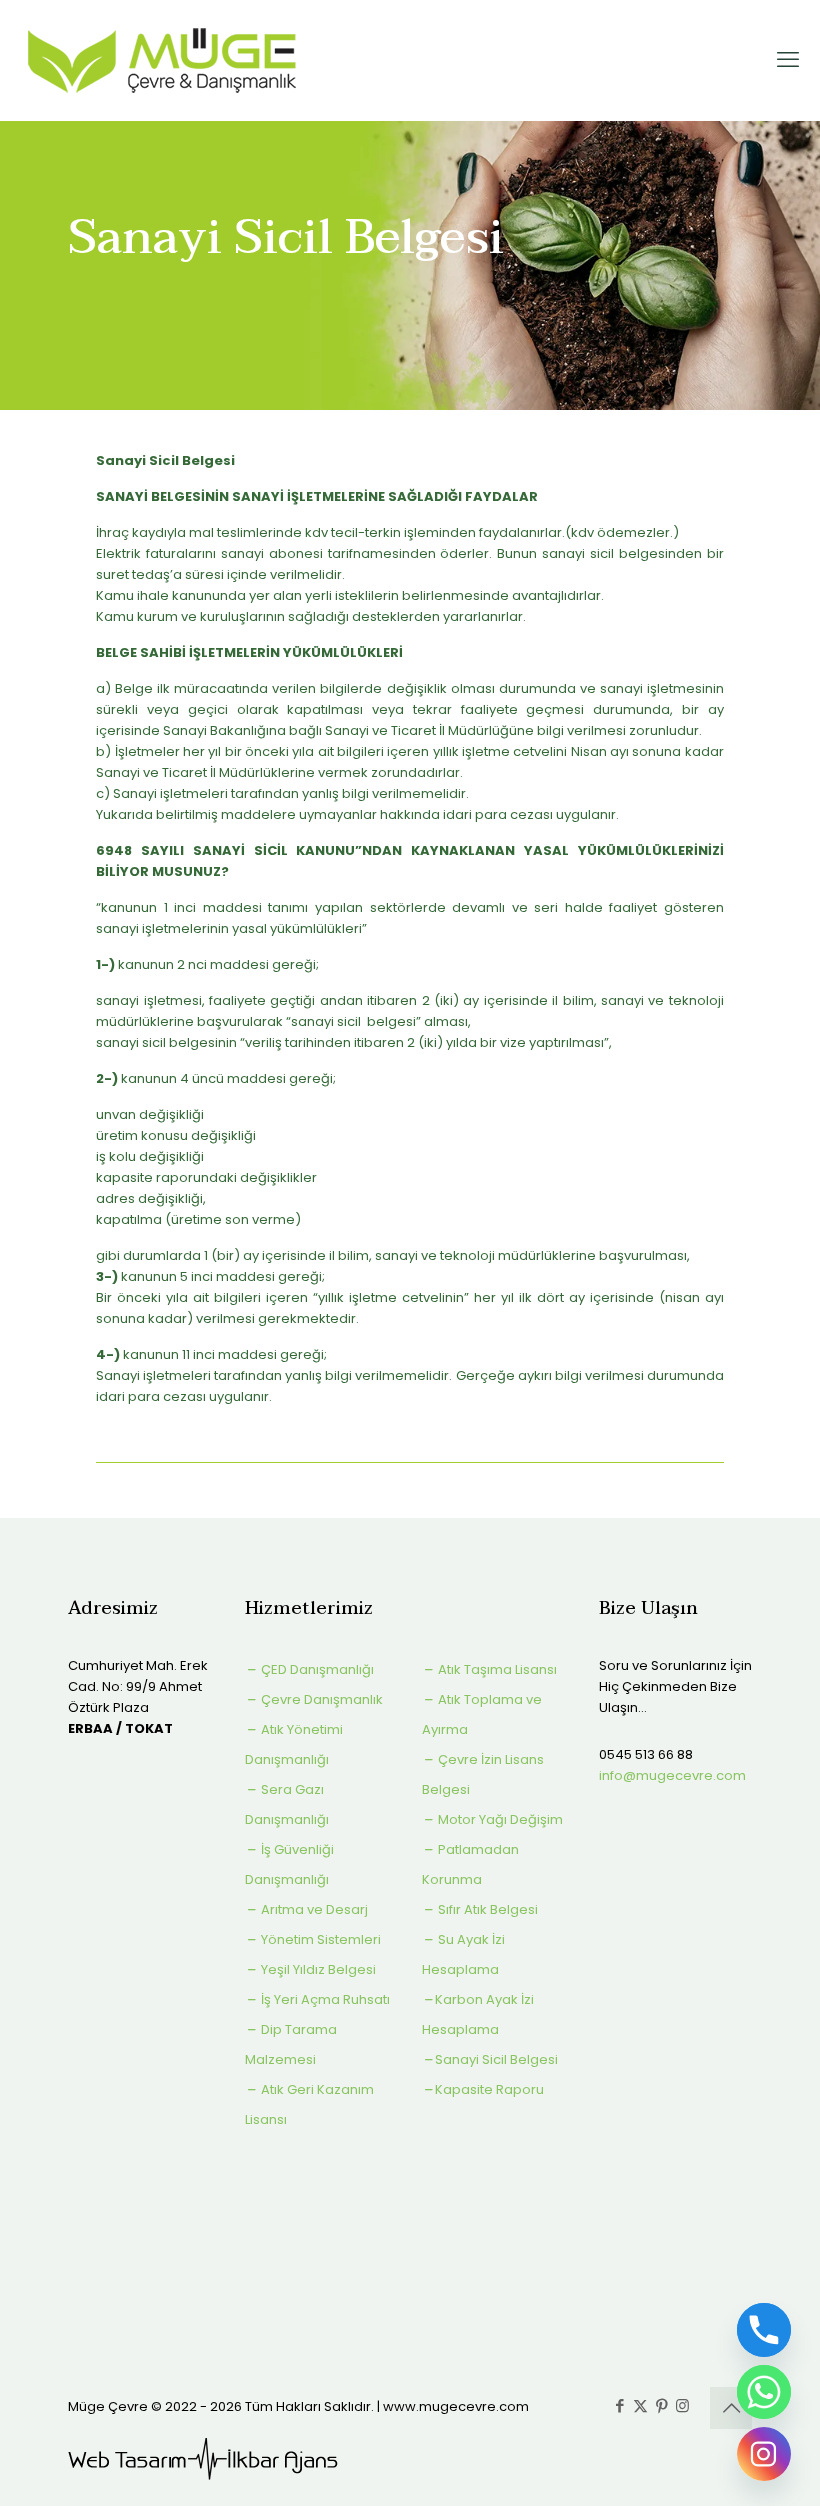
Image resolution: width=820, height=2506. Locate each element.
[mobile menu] (788, 60)
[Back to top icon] (731, 2408)
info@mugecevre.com (672, 1775)
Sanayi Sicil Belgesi (496, 2059)
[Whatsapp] (764, 2392)
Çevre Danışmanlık (320, 1699)
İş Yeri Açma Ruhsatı (324, 1999)
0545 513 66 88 (646, 1754)
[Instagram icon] (682, 2405)
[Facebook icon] (619, 2405)
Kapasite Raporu (489, 2089)
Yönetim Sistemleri (319, 1939)
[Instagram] (764, 2454)
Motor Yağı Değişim (499, 1819)
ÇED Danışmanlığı (316, 1669)
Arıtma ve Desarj (313, 1909)
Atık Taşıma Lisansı (496, 1669)
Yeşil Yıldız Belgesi (317, 1969)
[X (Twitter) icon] (640, 2405)
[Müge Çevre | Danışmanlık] (164, 60)
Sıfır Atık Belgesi (486, 1909)
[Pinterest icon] (661, 2405)
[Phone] (764, 2330)
